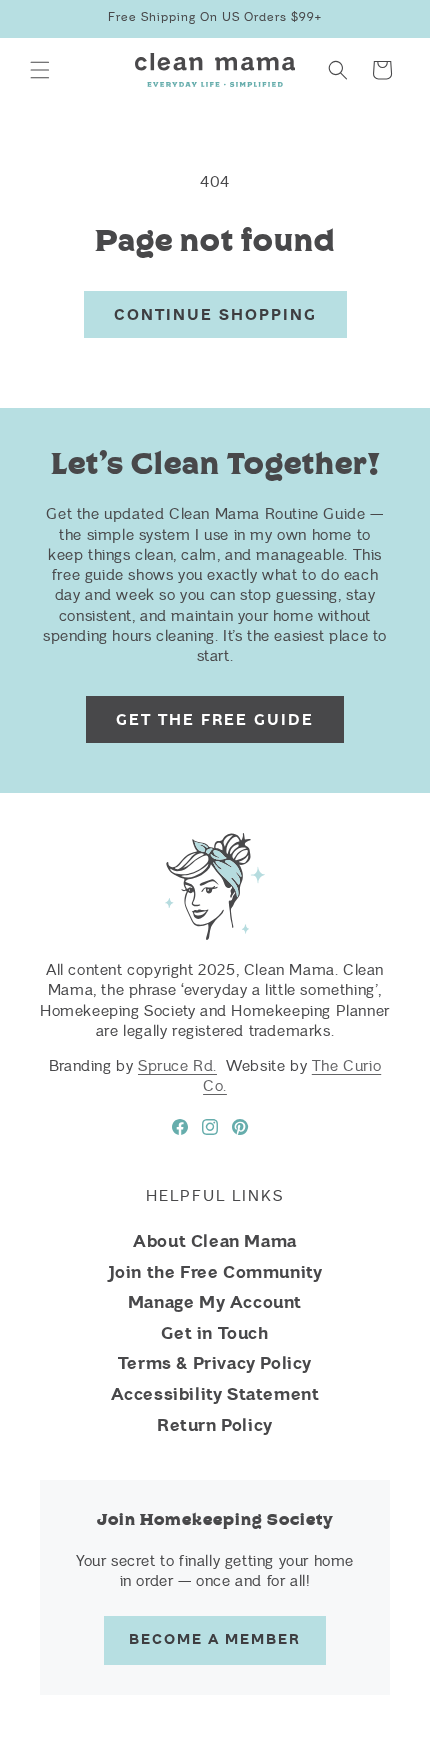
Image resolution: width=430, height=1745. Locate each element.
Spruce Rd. (177, 1066)
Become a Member (215, 1639)
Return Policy (215, 1425)
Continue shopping (215, 315)
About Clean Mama (215, 1241)
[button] (40, 70)
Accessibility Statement (215, 1394)
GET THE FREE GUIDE (215, 720)
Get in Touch (214, 1333)
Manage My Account (215, 1302)
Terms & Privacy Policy (215, 1363)
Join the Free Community (215, 1272)
